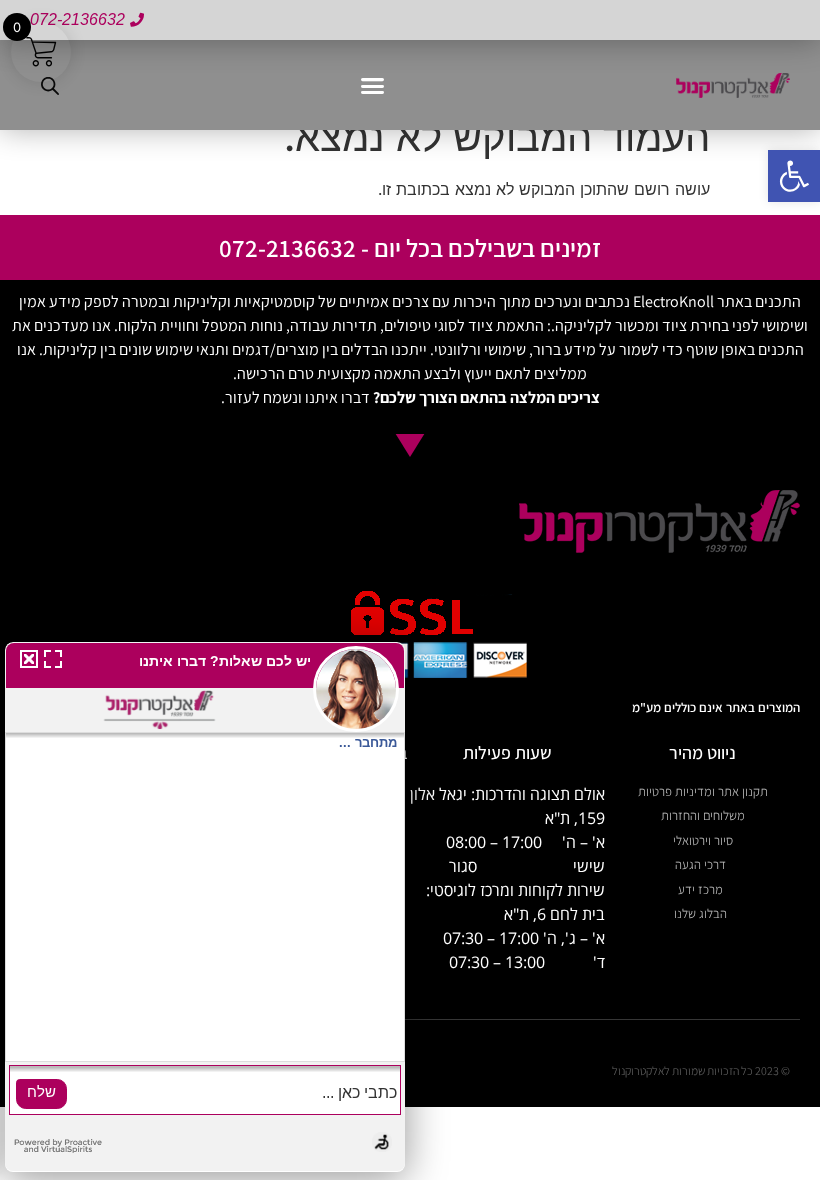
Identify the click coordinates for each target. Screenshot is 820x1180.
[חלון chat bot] (205, 907)
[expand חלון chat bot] (53, 662)
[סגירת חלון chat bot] (25, 662)
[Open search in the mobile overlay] (50, 85)
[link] (794, 176)
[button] (372, 85)
